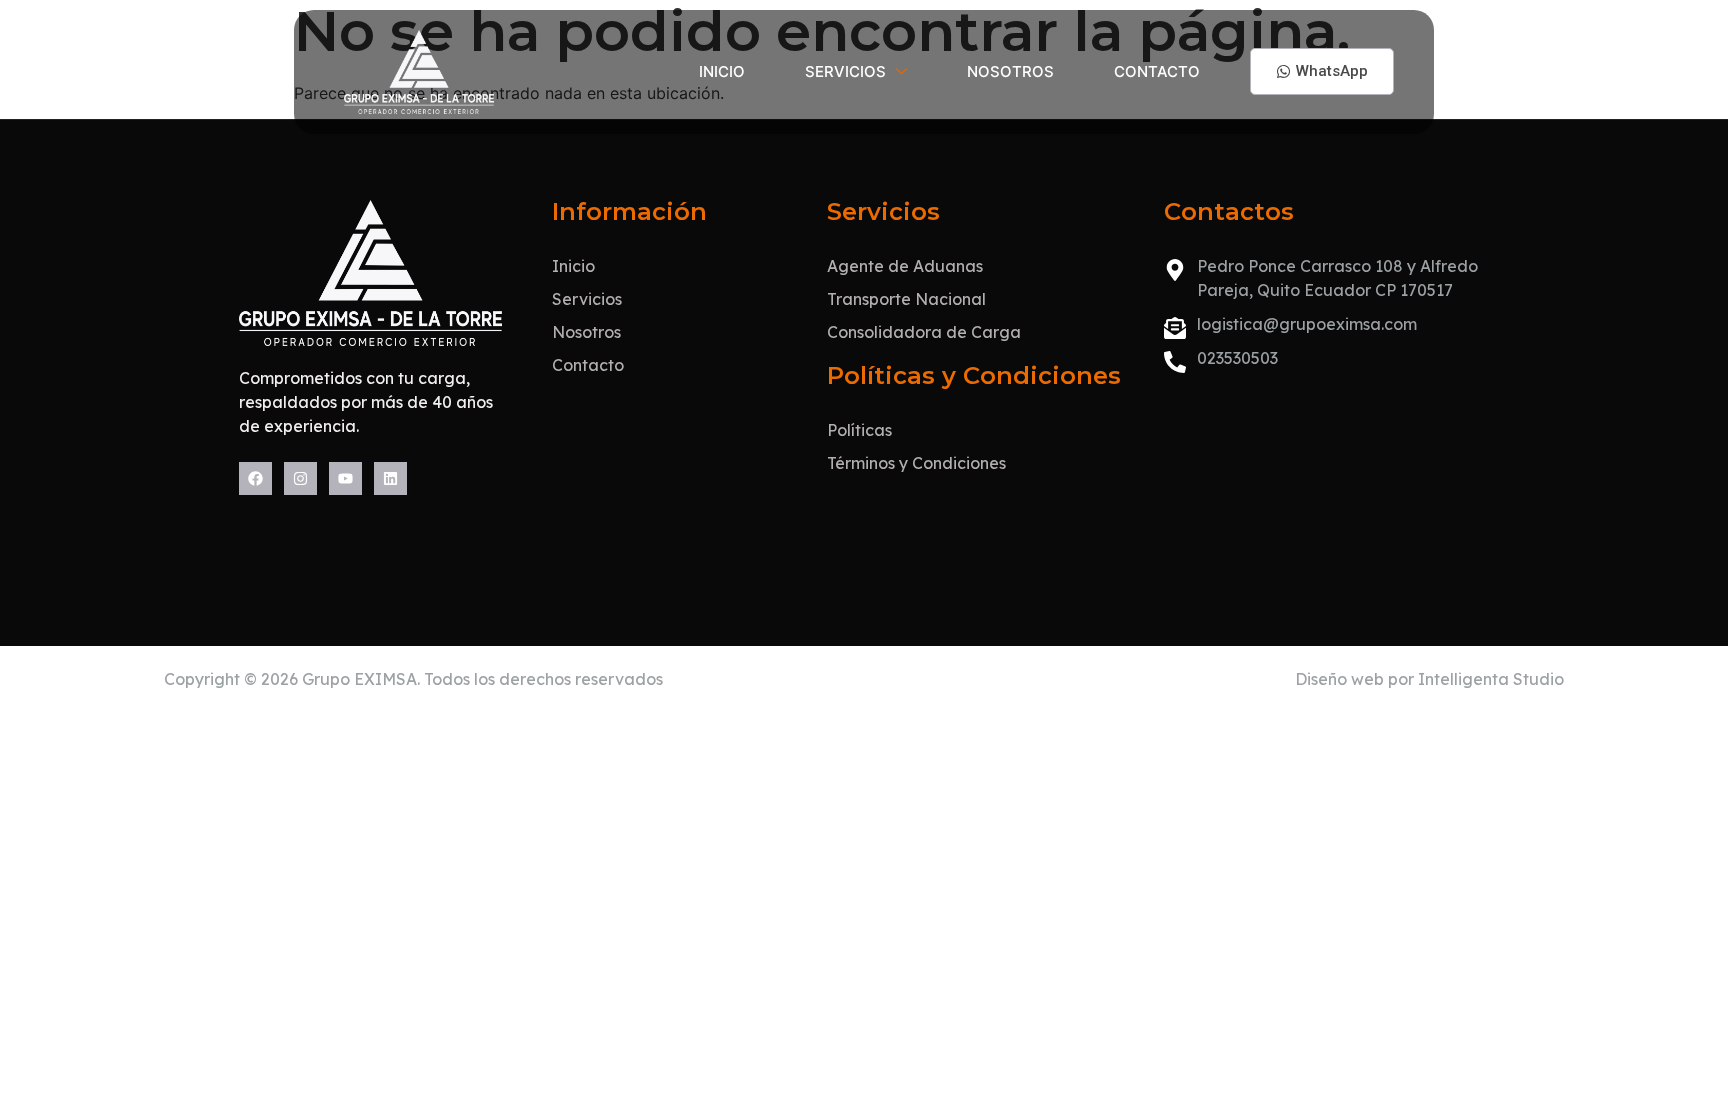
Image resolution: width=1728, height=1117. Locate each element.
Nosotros (1010, 71)
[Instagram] (300, 478)
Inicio (722, 71)
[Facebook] (255, 478)
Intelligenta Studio (1491, 679)
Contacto (1157, 71)
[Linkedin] (390, 478)
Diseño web (1339, 679)
